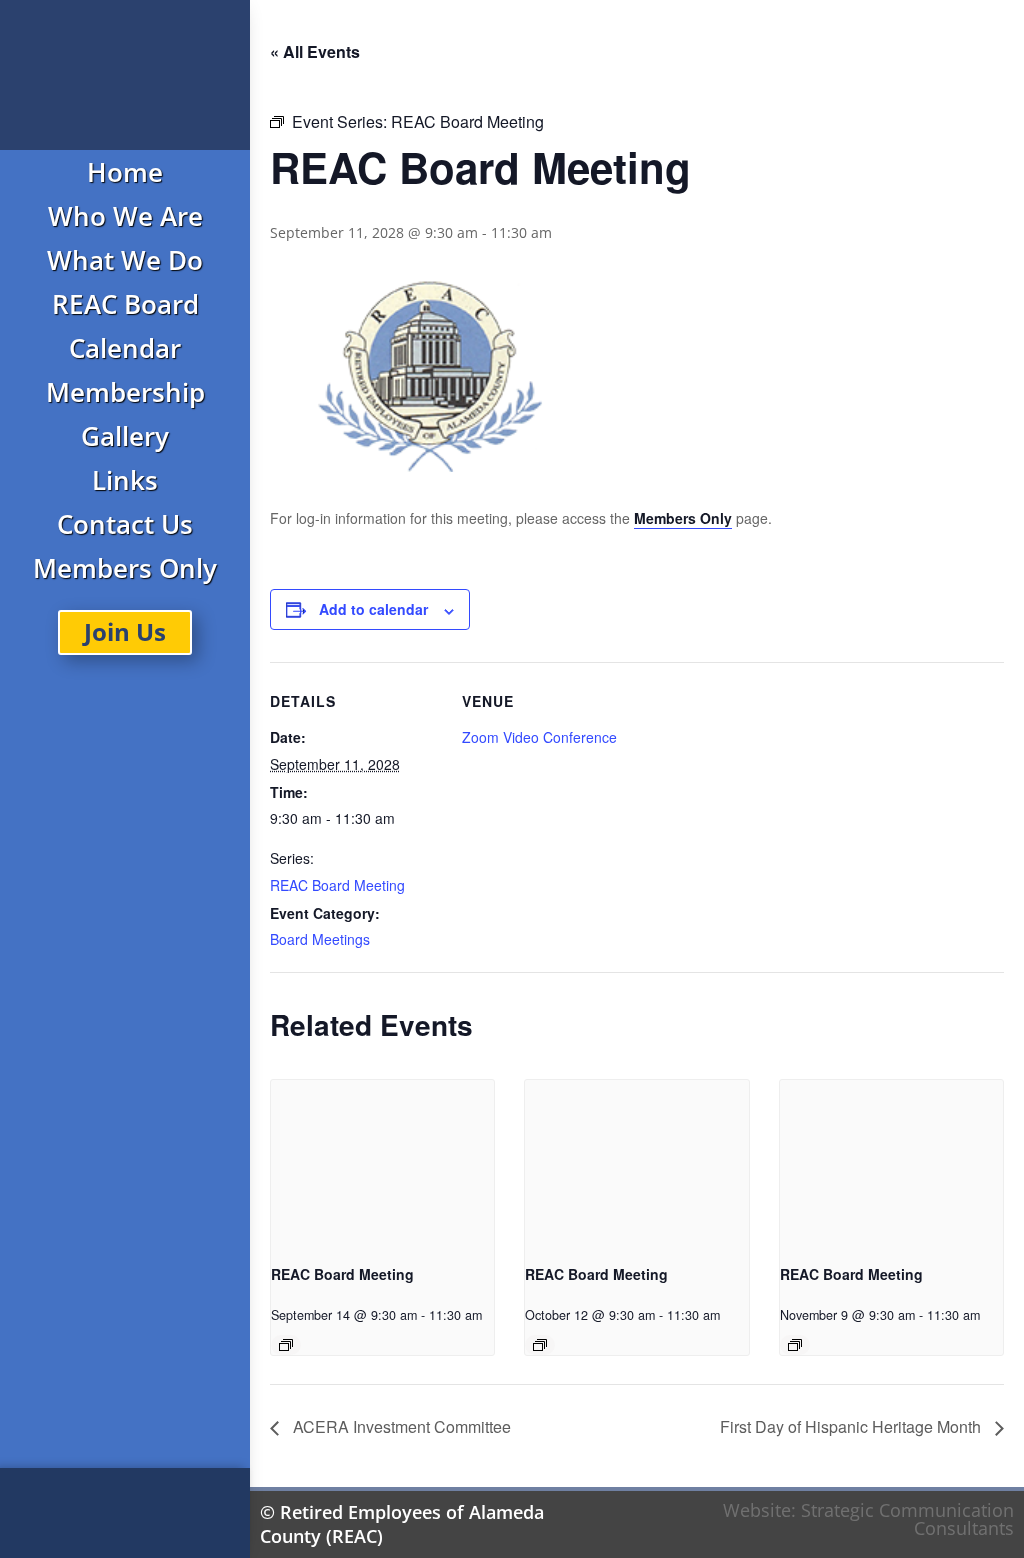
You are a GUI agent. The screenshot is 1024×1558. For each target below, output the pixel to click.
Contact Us (125, 524)
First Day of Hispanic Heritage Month (852, 1426)
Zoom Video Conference (539, 737)
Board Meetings (320, 939)
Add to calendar (373, 609)
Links (125, 480)
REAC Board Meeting (337, 885)
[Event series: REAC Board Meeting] (286, 1345)
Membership (125, 392)
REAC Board (125, 304)
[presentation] (382, 1163)
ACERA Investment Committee (400, 1426)
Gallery (125, 436)
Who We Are (125, 216)
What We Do (125, 260)
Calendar (125, 348)
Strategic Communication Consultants (907, 1519)
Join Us (125, 631)
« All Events (315, 51)
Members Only (125, 568)
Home (125, 172)
